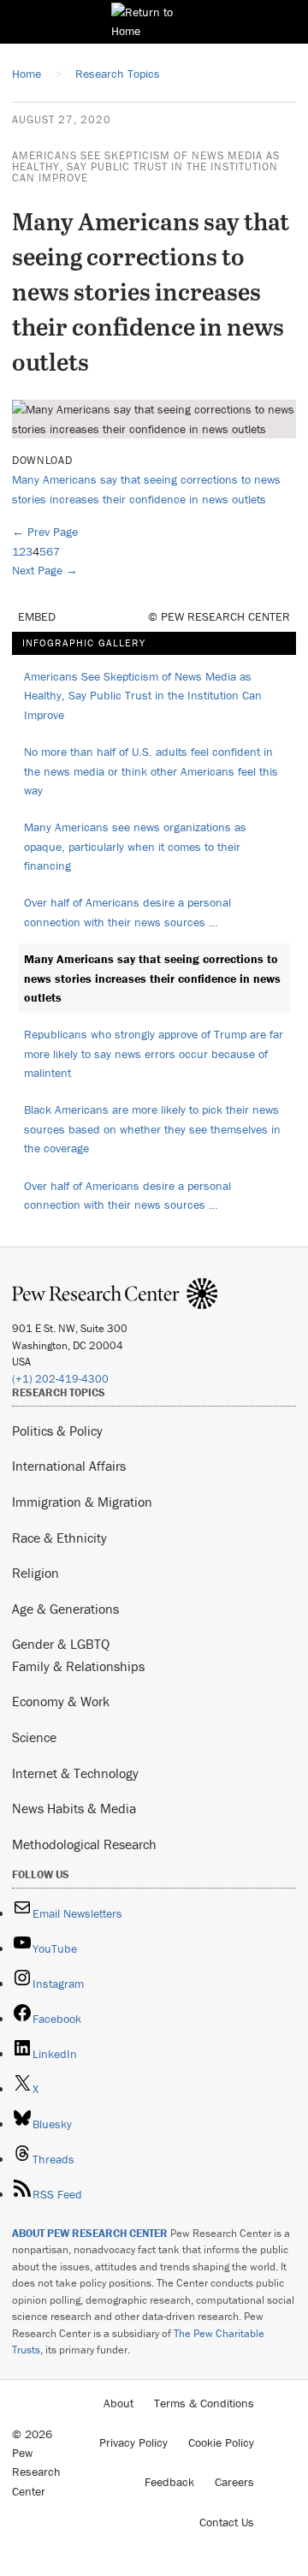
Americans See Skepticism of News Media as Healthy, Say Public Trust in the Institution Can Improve (146, 167)
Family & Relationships (78, 1666)
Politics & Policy (57, 1431)
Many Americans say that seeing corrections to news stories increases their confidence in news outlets (152, 978)
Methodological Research (84, 1844)
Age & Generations (65, 1609)
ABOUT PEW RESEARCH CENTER (90, 2233)
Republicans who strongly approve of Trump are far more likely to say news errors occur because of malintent (154, 1053)
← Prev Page (45, 532)
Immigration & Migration (82, 1502)
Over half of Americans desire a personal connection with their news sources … (127, 912)
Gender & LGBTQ (61, 1644)
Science (34, 1737)
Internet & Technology (75, 1773)
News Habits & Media (74, 1808)
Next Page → (45, 570)
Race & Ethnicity (59, 1538)
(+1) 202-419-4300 (60, 1379)
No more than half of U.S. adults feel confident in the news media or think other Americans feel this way (151, 771)
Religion (36, 1573)
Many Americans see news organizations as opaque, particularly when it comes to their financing (135, 846)
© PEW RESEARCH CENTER (219, 616)
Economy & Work (61, 1701)
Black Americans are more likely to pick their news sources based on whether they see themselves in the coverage (152, 1129)
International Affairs (69, 1466)
